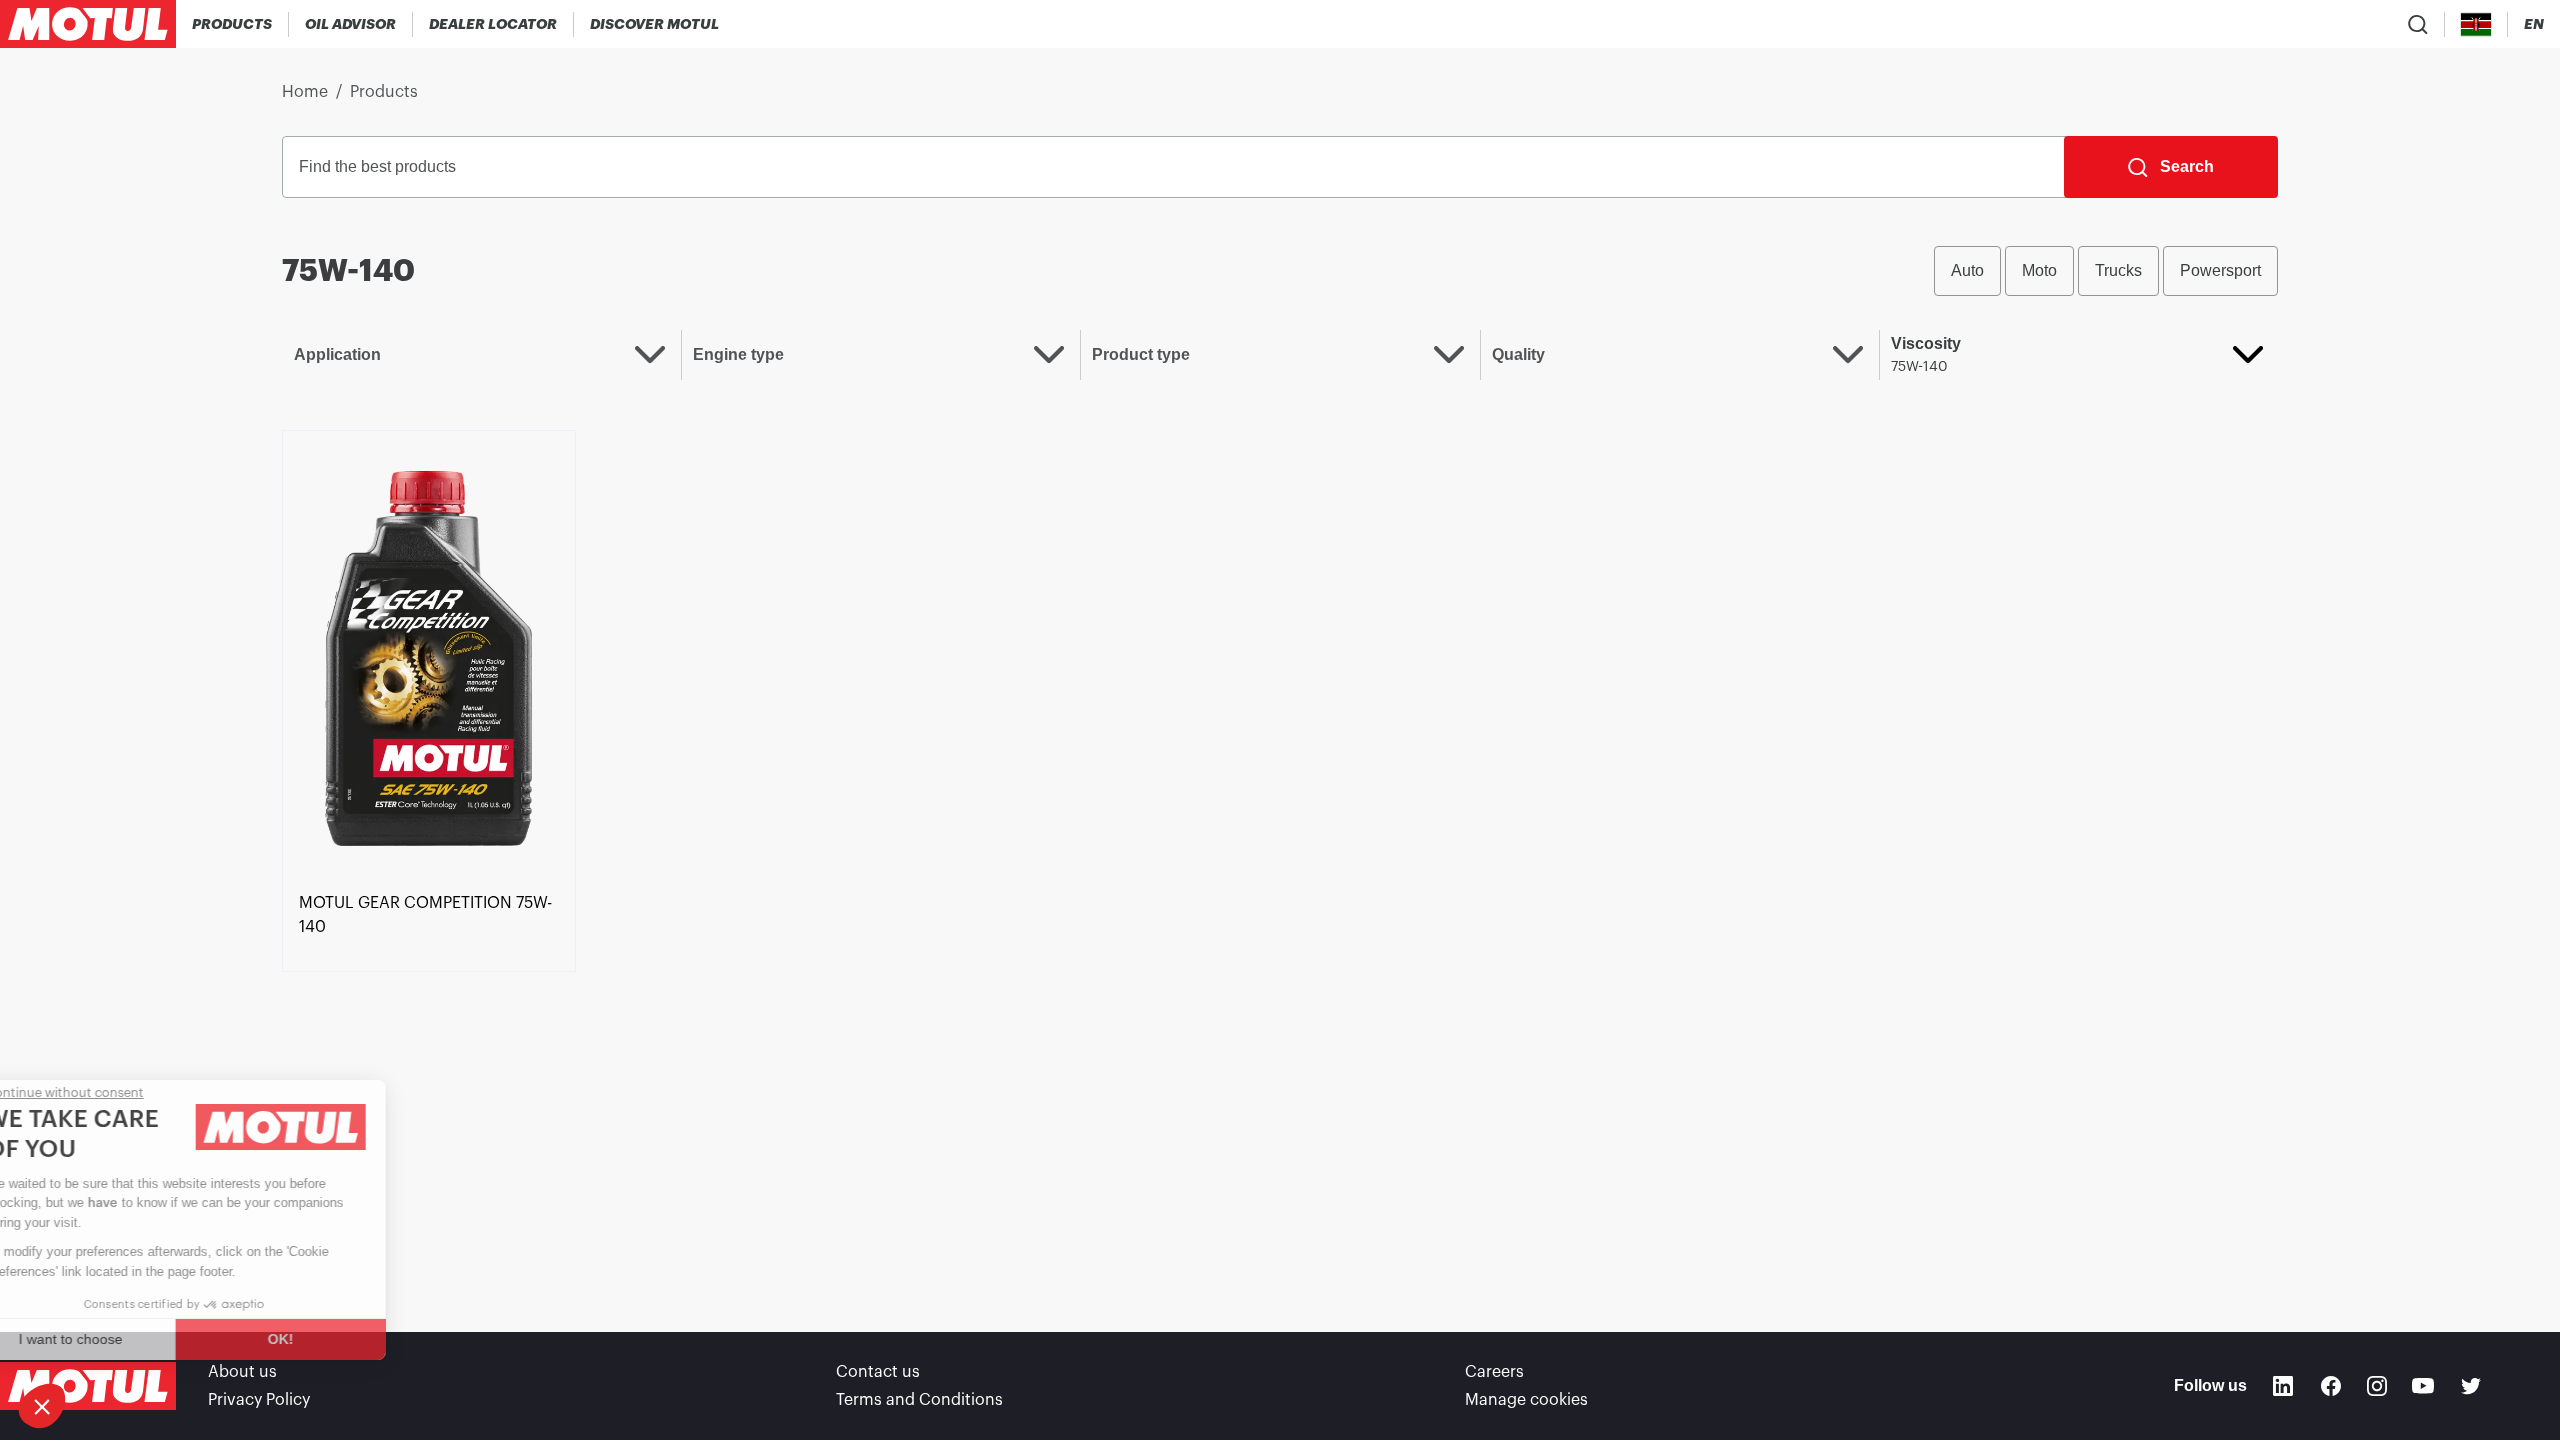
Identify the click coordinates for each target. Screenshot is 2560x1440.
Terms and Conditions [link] (919, 1400)
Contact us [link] (878, 1372)
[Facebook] (2331, 1386)
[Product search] (2418, 24)
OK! (335, 1339)
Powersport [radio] (2220, 270)
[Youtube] (2423, 1386)
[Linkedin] (2283, 1386)
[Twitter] (2471, 1386)
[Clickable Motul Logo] (88, 24)
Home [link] (305, 92)
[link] (429, 657)
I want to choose (125, 1339)
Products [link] (384, 92)
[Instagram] (2377, 1386)
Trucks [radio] (2118, 270)
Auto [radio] (1967, 270)
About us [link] (242, 1372)
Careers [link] (1494, 1372)
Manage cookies (1526, 1400)
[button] (42, 1406)
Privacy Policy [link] (259, 1400)
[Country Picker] (2476, 24)
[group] (2106, 271)
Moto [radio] (2039, 270)
